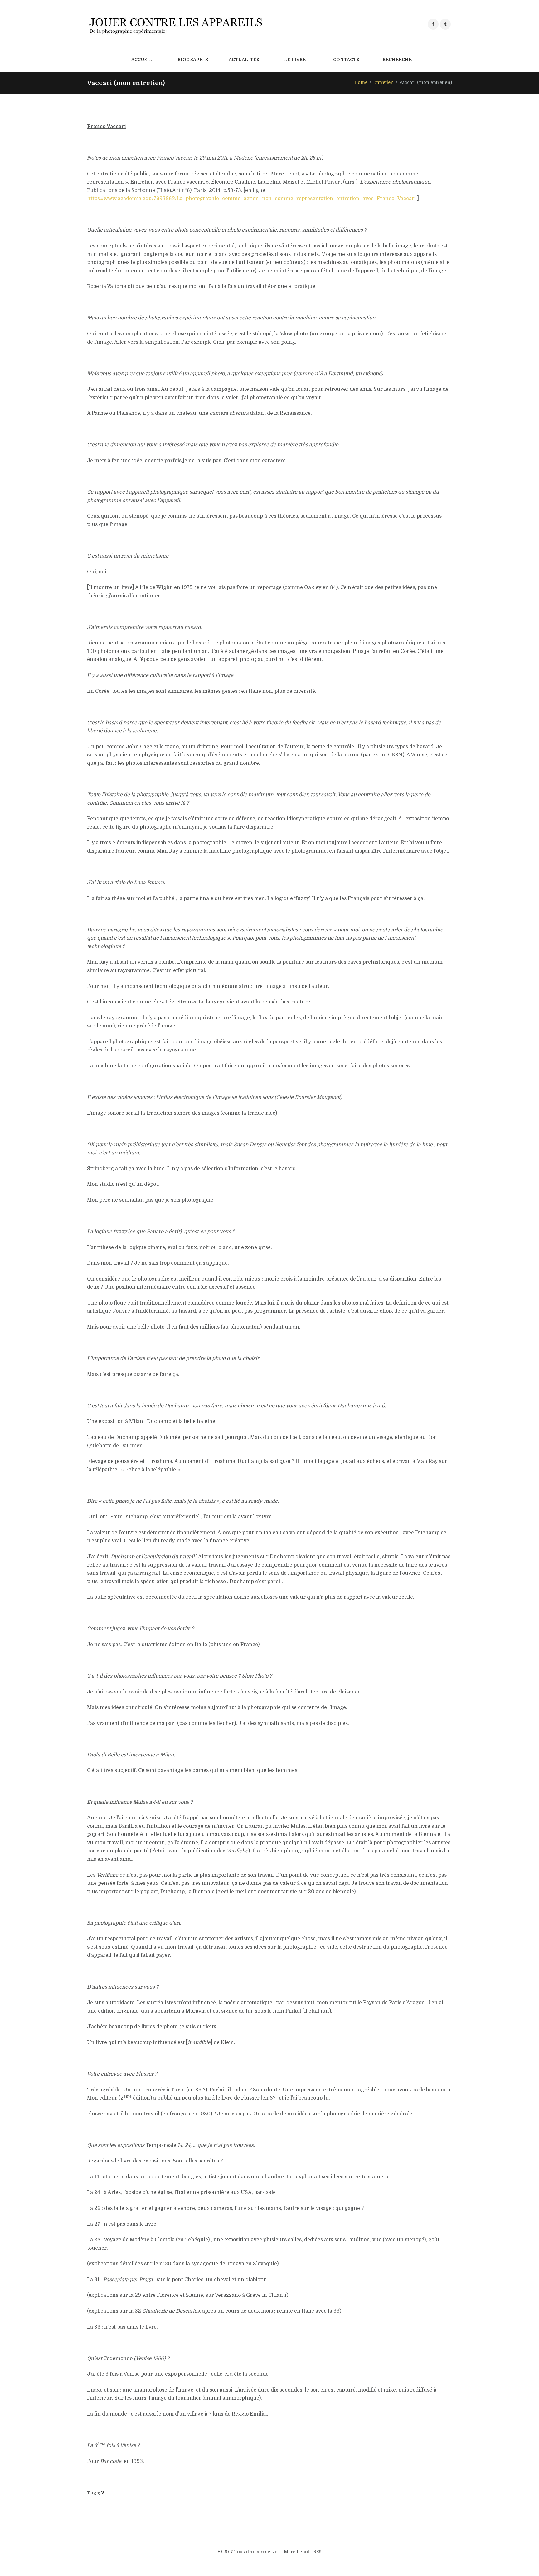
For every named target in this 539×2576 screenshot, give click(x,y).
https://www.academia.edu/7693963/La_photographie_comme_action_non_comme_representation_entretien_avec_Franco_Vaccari (251, 199)
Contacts (346, 60)
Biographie (193, 60)
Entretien (383, 82)
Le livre (295, 60)
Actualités (244, 60)
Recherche (397, 60)
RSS (317, 2552)
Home (361, 82)
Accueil (142, 60)
